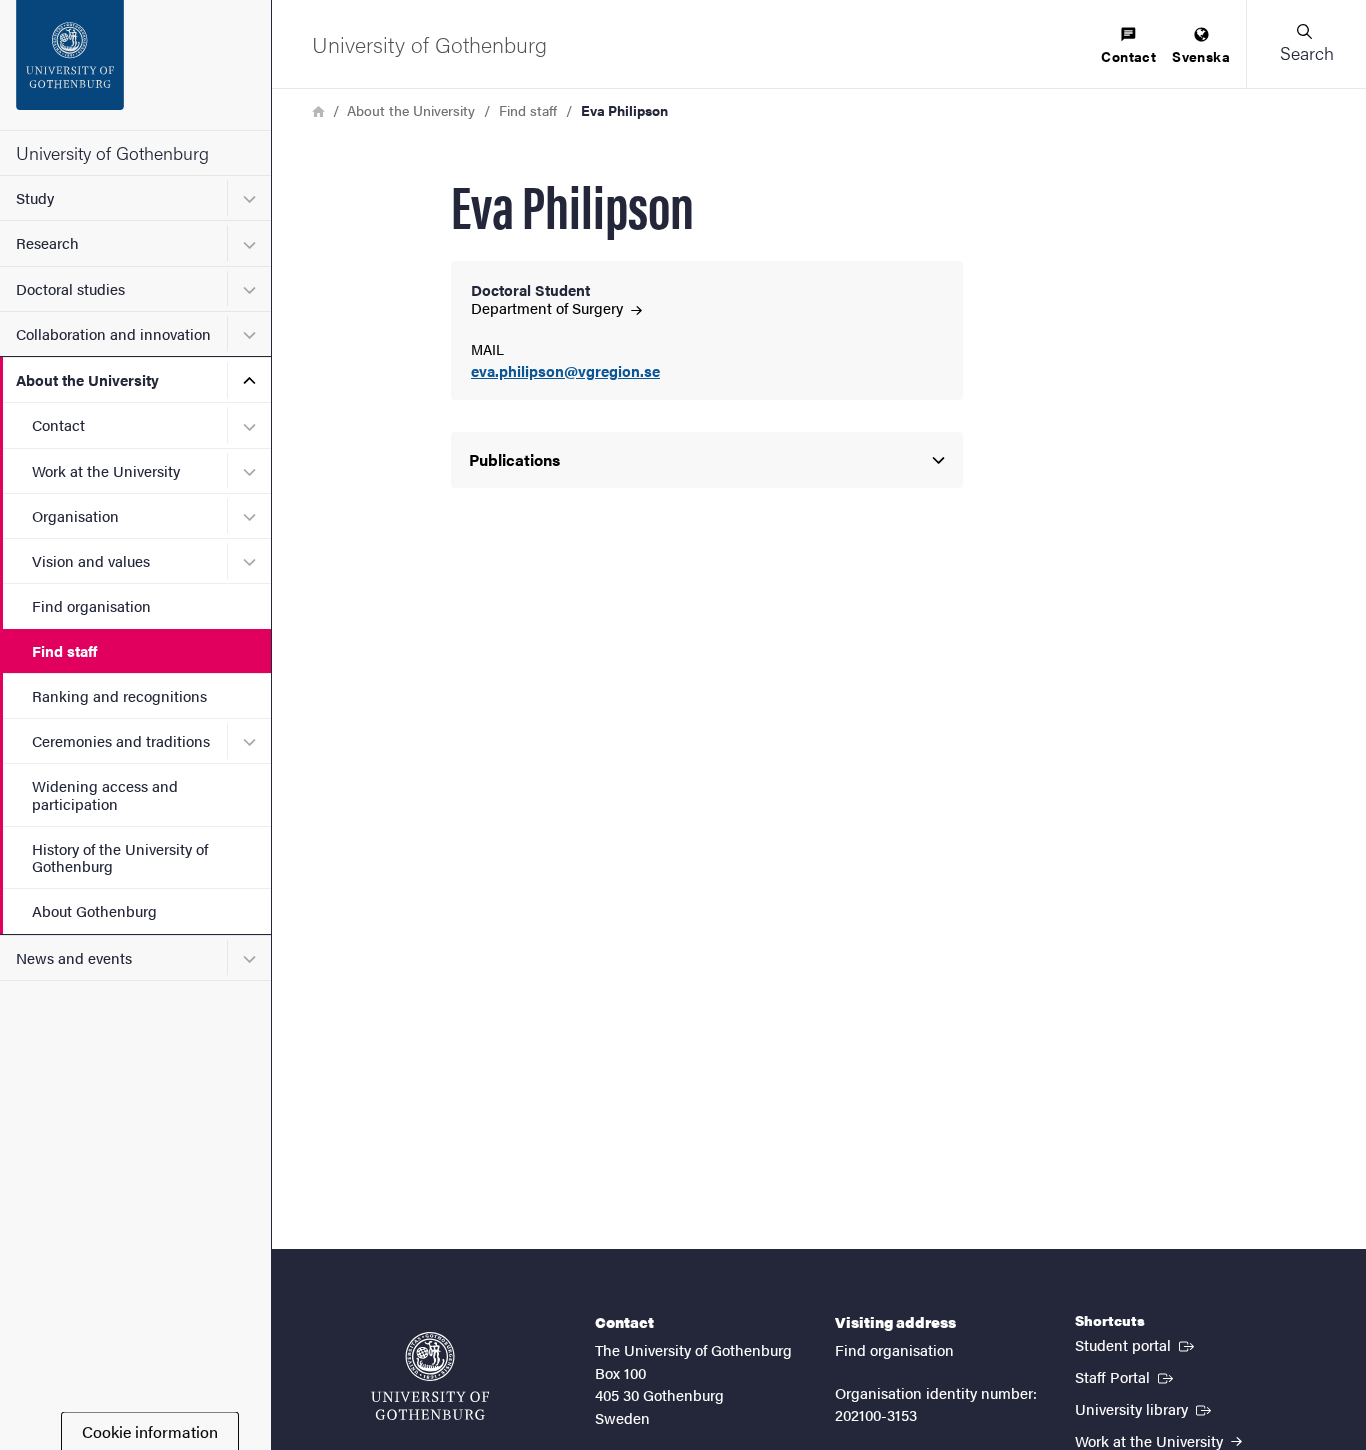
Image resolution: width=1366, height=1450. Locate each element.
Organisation (75, 515)
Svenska (1201, 56)
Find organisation (91, 605)
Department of (549, 307)
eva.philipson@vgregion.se (565, 371)
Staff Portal (1126, 1376)
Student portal (1136, 1344)
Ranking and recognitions (119, 695)
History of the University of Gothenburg (120, 857)
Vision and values (91, 560)
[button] (1306, 44)
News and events (74, 957)
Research (47, 242)
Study (35, 197)
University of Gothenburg (112, 152)
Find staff (64, 650)
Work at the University (106, 470)
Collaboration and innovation (113, 333)
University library (1145, 1408)
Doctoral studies (70, 288)
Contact (58, 424)
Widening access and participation (105, 794)
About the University (87, 379)
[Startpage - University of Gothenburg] (135, 65)
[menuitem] (1128, 46)
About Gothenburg (94, 910)
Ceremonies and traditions (121, 740)
